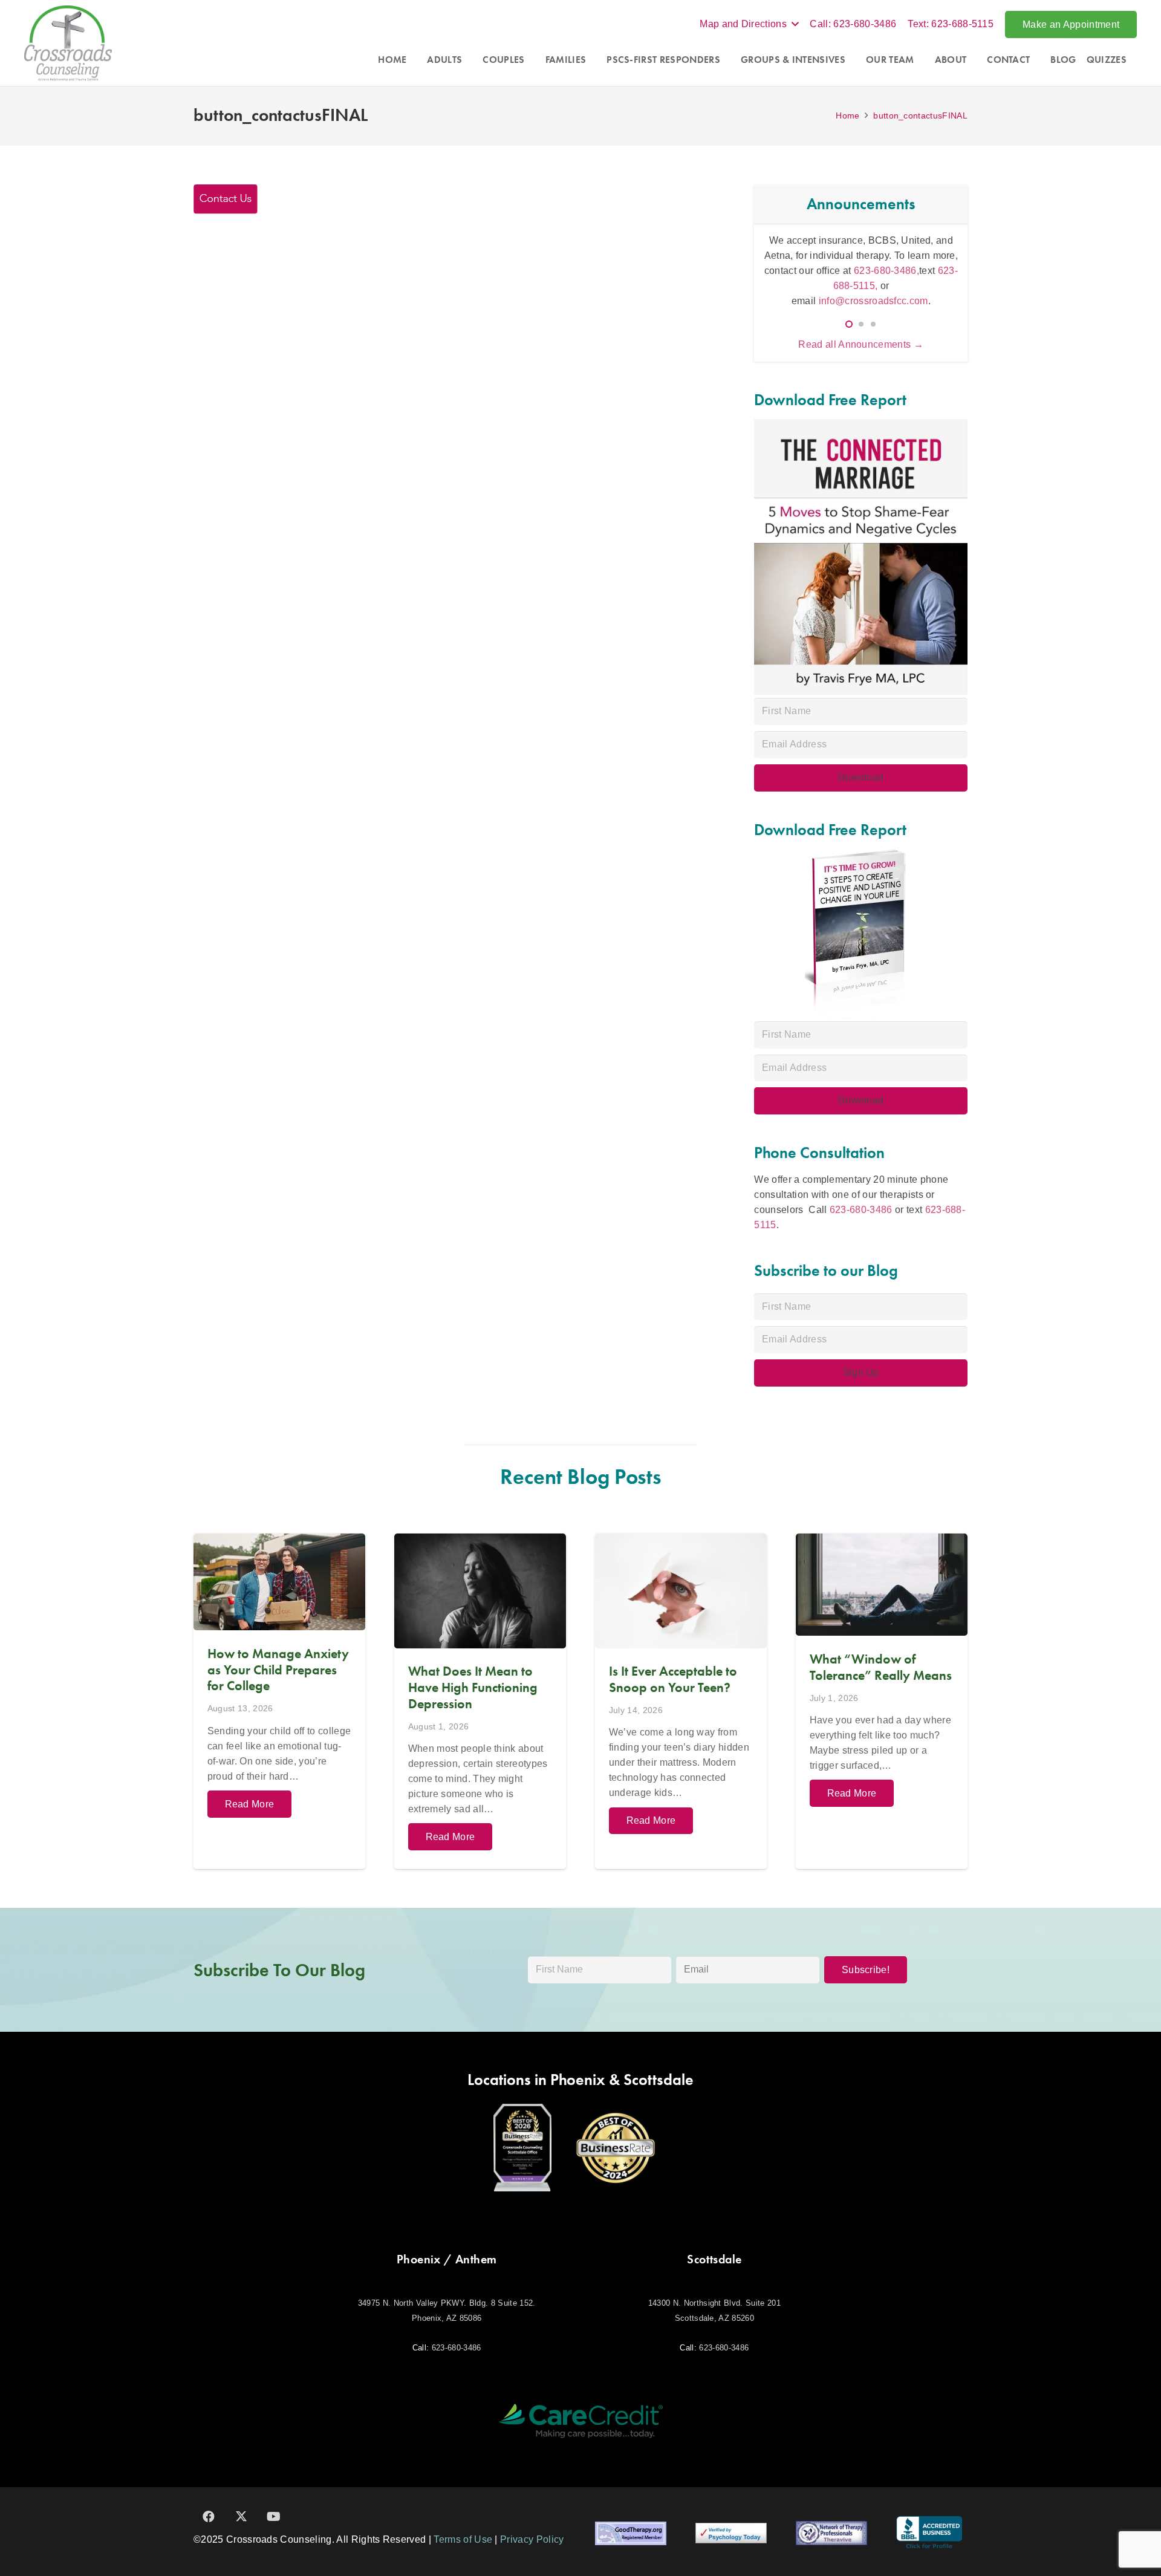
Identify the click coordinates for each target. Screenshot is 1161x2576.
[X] (241, 2517)
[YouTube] (274, 2517)
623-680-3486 (861, 1210)
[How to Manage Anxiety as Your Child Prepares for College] (279, 1701)
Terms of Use (463, 2539)
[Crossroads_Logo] (68, 43)
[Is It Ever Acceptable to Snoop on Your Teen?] (681, 1701)
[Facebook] (209, 2517)
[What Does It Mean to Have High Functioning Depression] (480, 1701)
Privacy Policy (532, 2539)
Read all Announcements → (861, 344)
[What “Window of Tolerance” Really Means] (882, 1701)
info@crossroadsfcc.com (873, 301)
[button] (749, 24)
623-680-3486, (886, 271)
